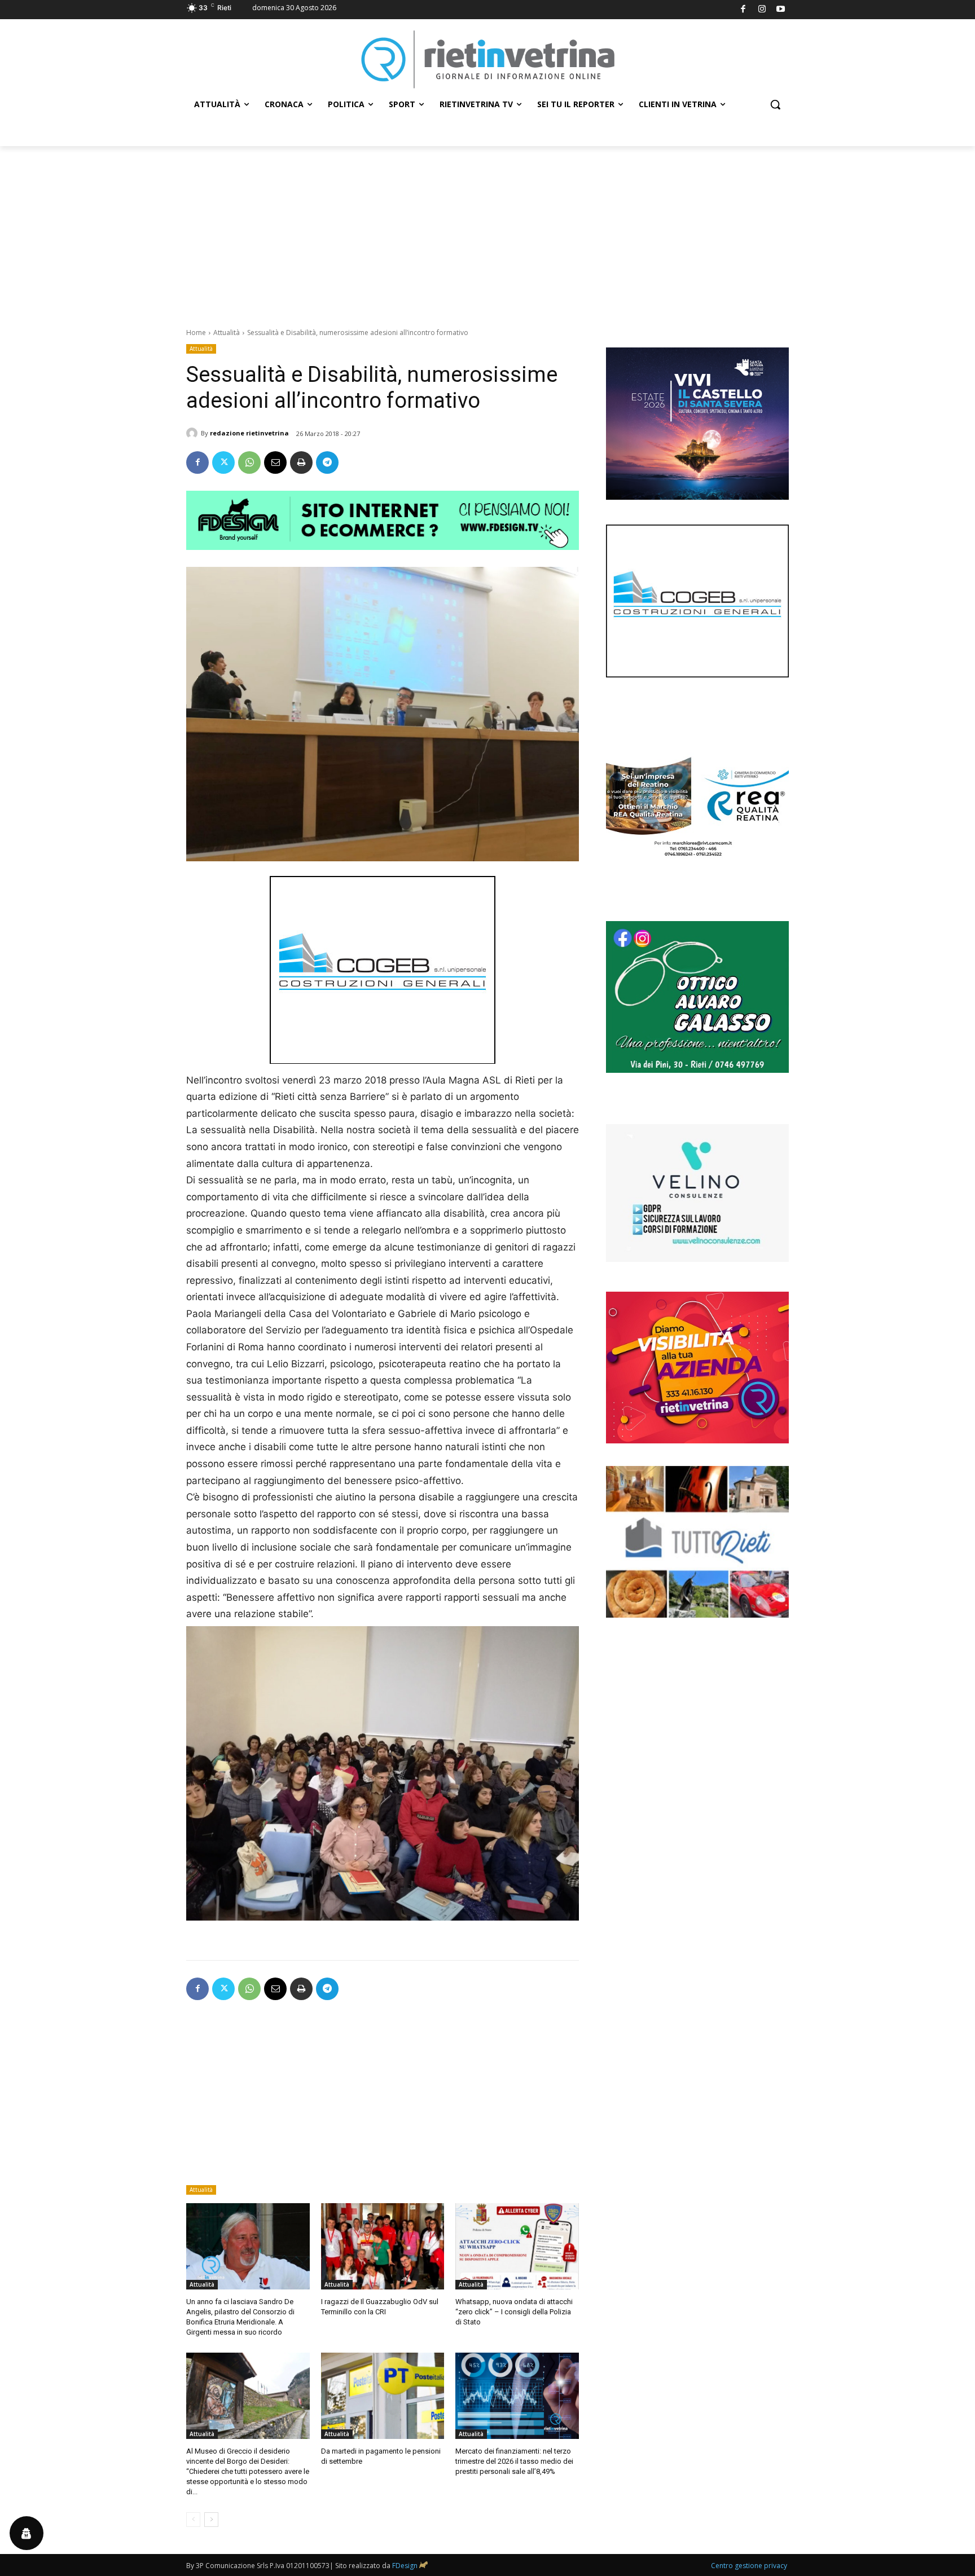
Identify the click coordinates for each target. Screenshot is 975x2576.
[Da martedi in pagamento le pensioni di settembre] (383, 2396)
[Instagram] (762, 10)
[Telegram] (327, 463)
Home (196, 333)
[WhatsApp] (249, 463)
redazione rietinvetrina (249, 433)
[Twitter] (223, 463)
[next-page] (211, 2520)
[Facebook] (743, 10)
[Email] (275, 463)
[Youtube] (781, 10)
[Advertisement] (488, 231)
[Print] (301, 463)
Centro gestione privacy (749, 2566)
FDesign (405, 2566)
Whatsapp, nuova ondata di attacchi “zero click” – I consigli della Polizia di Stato (514, 2312)
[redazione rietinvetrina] (194, 433)
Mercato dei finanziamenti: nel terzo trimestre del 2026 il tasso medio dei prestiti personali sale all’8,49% (514, 2461)
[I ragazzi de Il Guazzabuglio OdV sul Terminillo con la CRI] (383, 2246)
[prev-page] (193, 2520)
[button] (775, 104)
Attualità (227, 333)
